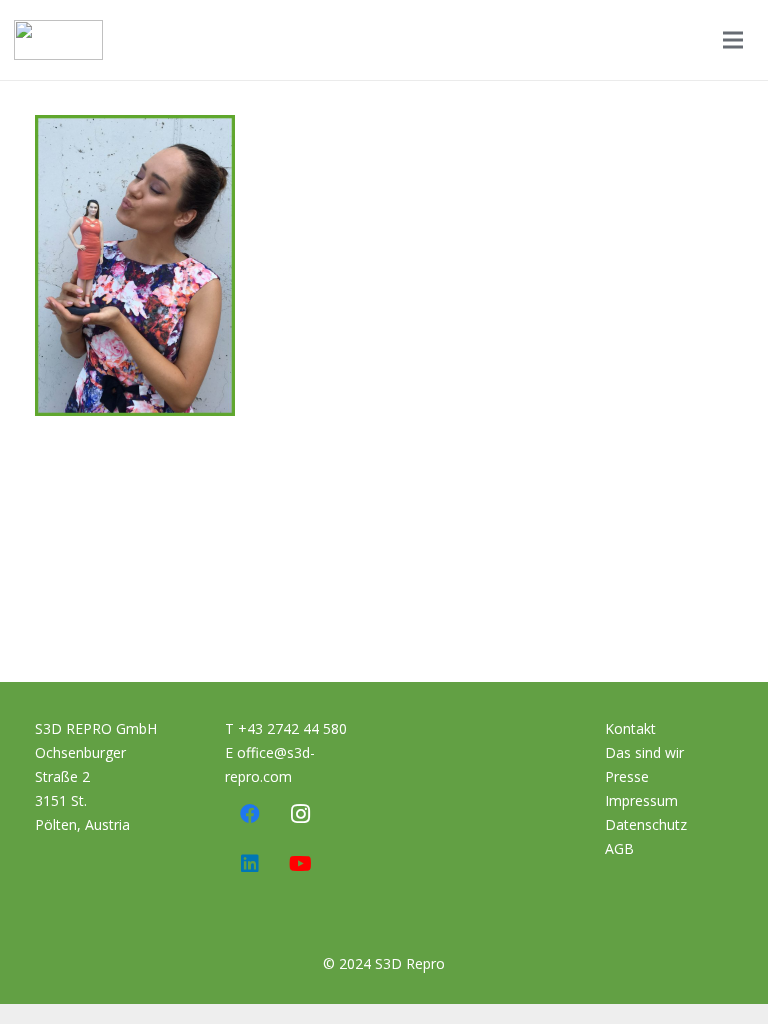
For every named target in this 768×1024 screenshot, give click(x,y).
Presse (627, 776)
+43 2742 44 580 (292, 728)
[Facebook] (250, 814)
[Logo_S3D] (58, 40)
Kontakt (630, 728)
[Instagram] (300, 814)
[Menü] (733, 40)
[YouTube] (300, 864)
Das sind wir (644, 752)
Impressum (641, 800)
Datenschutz (646, 824)
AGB (619, 848)
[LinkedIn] (250, 864)
